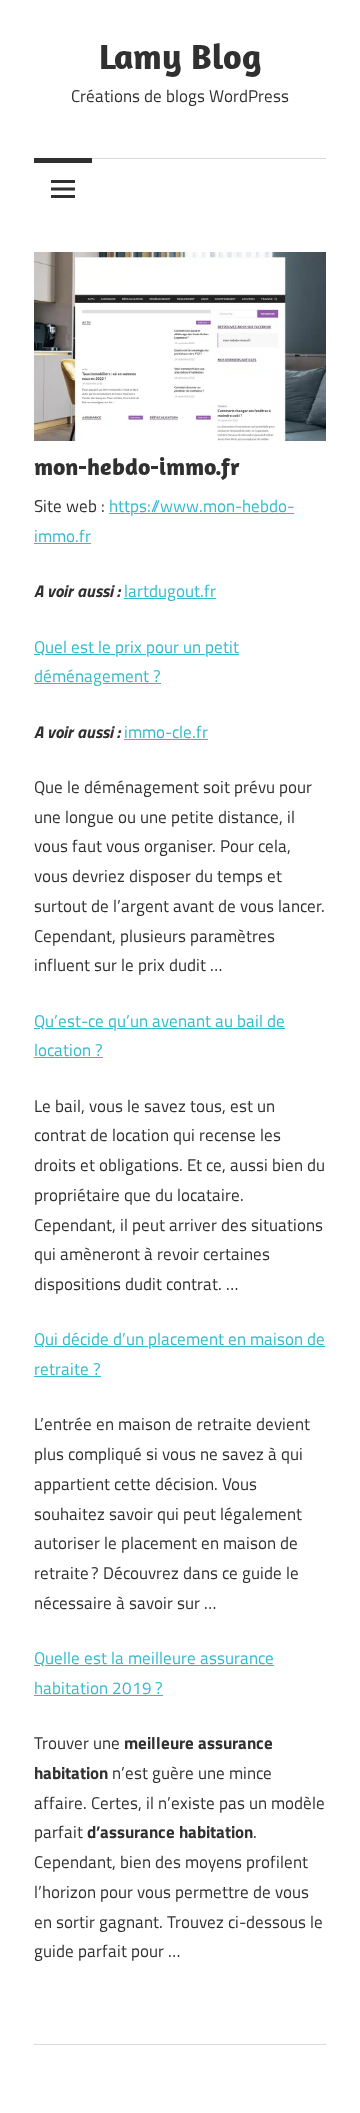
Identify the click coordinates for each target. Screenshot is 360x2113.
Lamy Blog (180, 55)
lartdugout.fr (170, 591)
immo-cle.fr (166, 732)
